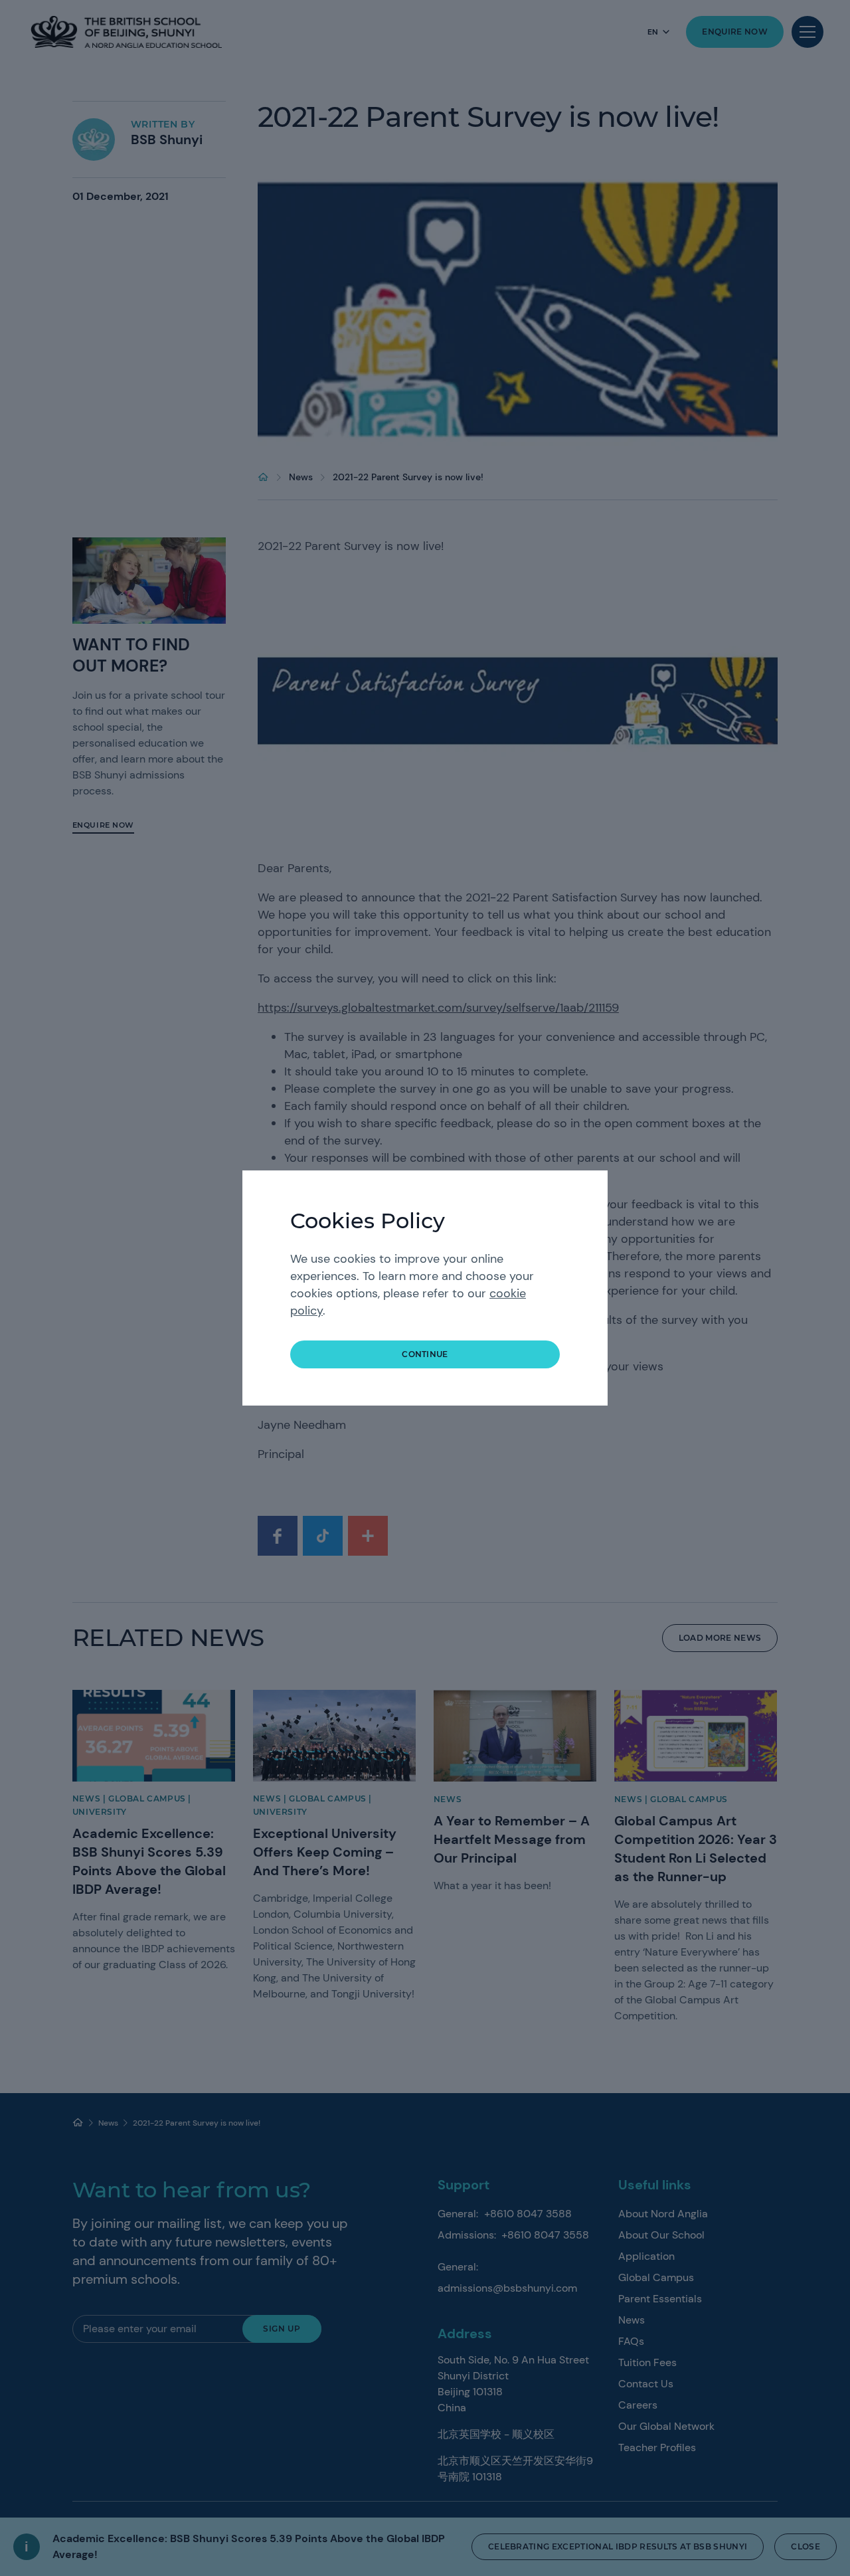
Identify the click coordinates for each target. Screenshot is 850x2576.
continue (425, 1354)
